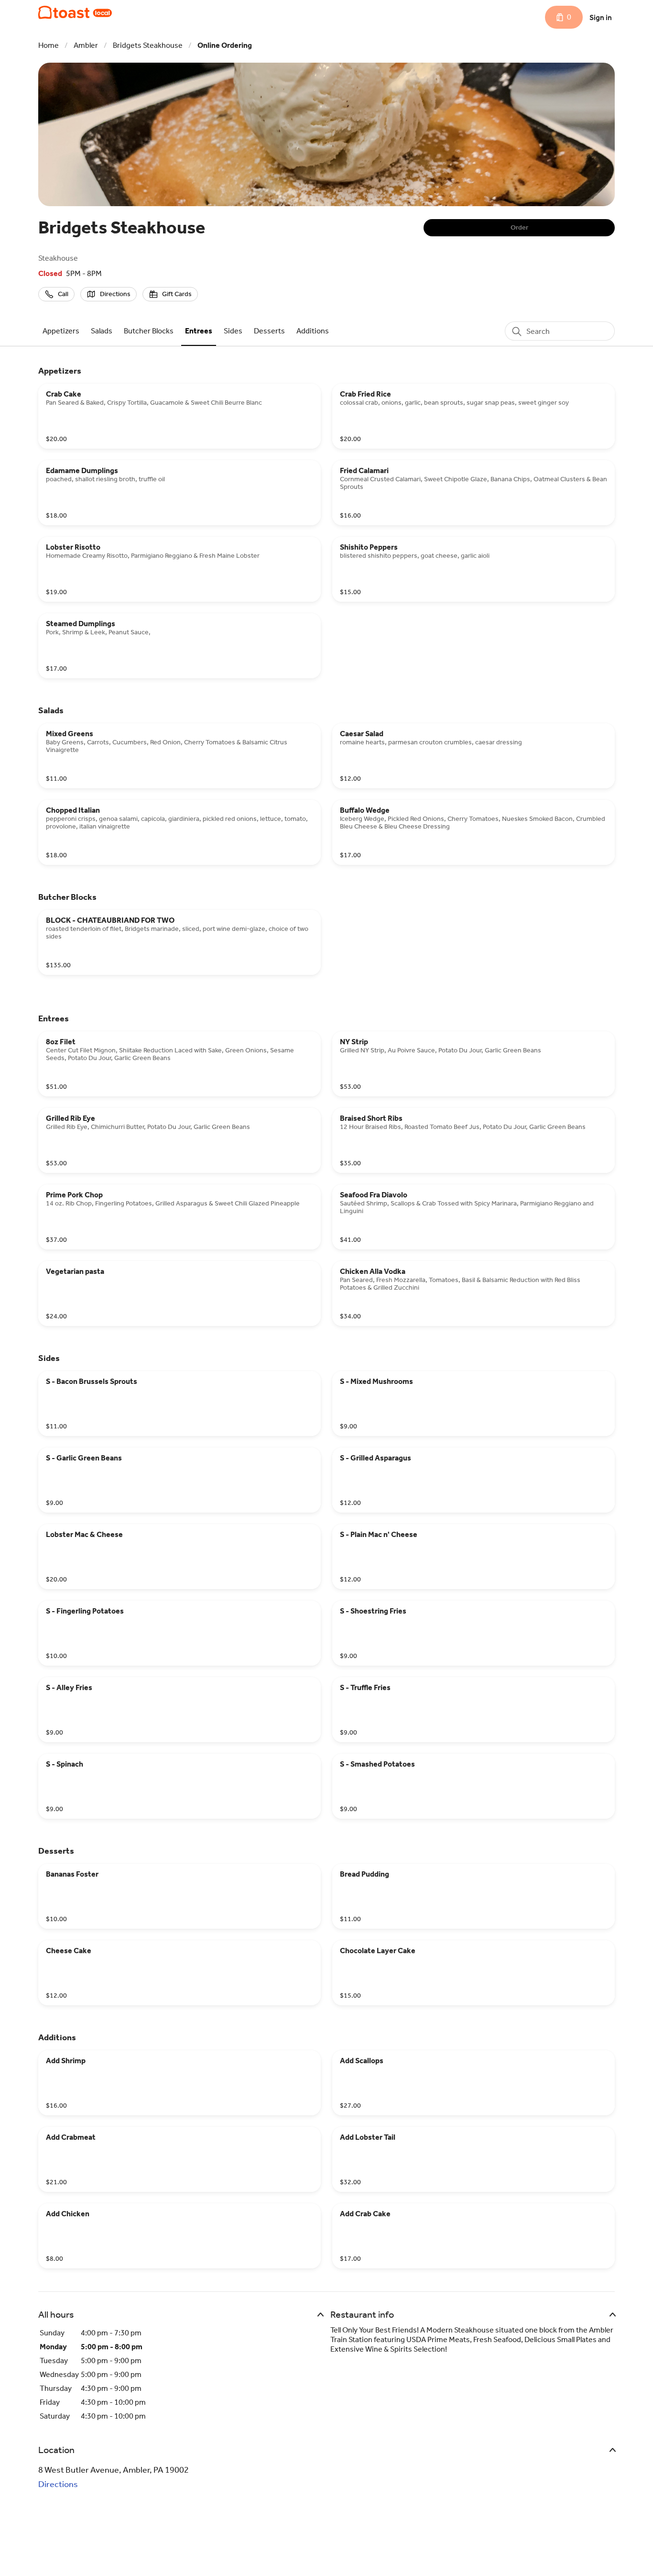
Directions (58, 2484)
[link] (61, 331)
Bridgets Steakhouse (148, 45)
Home (49, 45)
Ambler (86, 45)
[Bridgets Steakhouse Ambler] (75, 12)
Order (519, 227)
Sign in (601, 17)
